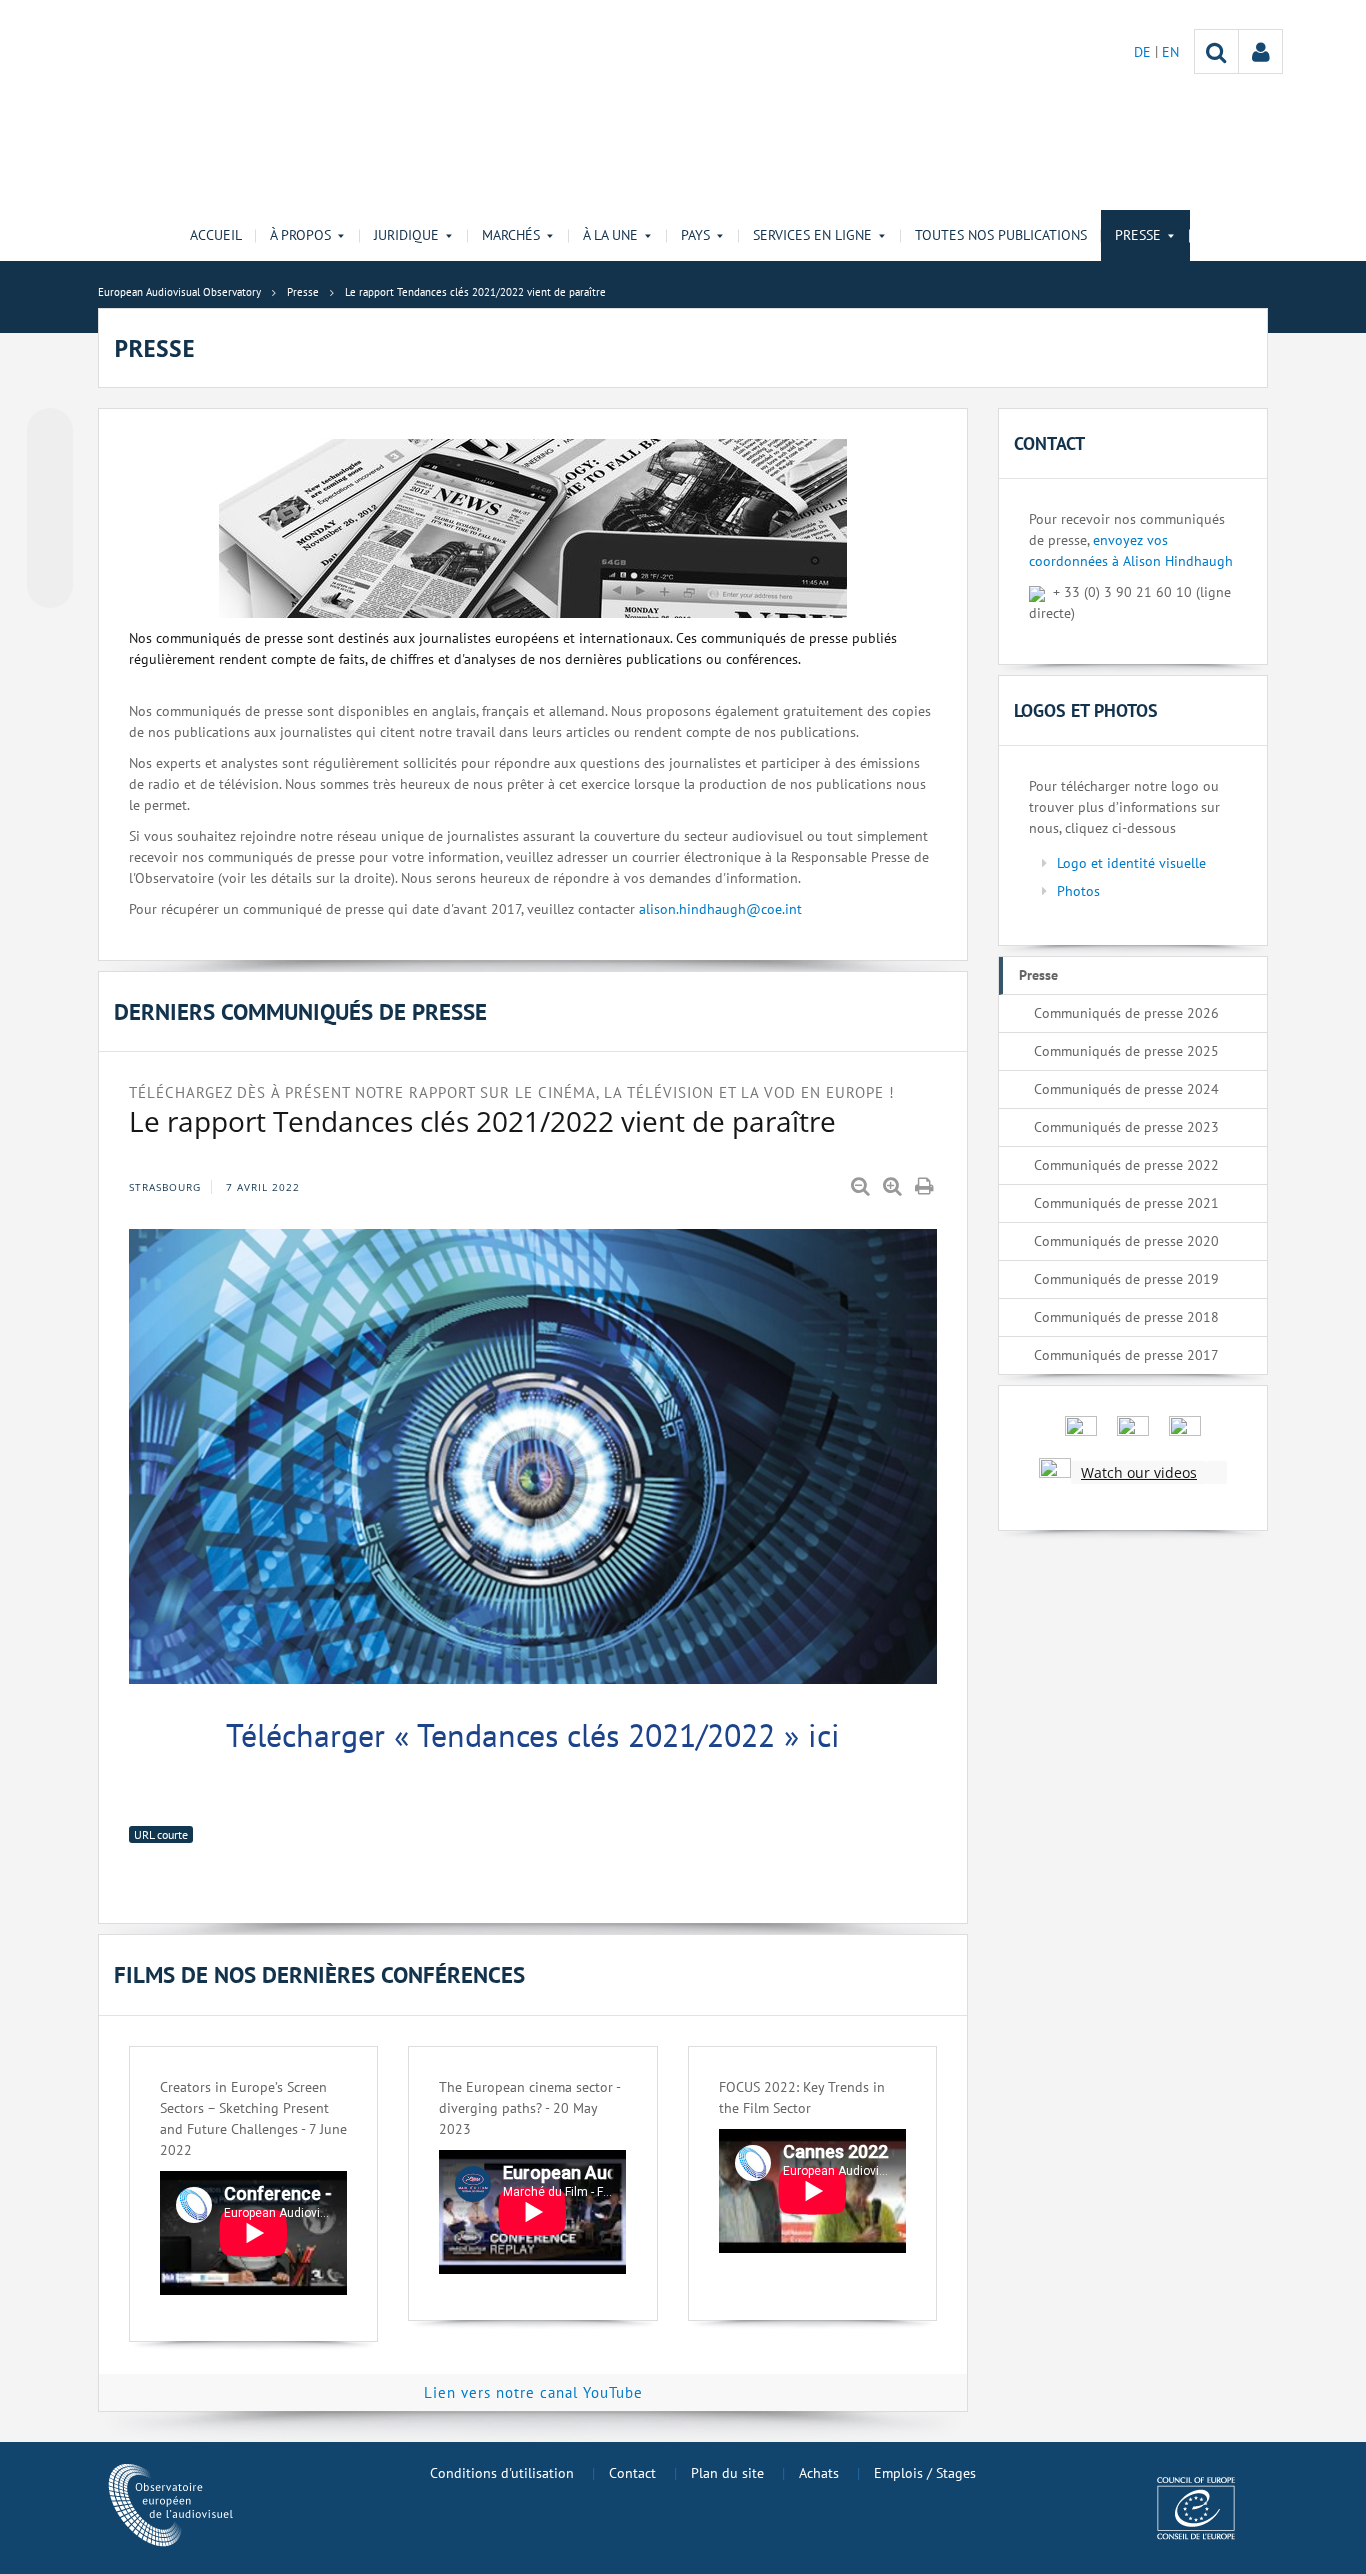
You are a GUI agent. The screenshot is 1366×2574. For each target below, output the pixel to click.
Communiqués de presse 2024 (1126, 1089)
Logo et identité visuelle (1131, 863)
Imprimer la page (926, 1187)
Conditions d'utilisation (502, 2473)
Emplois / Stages (925, 2473)
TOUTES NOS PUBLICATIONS (1001, 235)
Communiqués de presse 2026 (1126, 1013)
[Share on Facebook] (50, 509)
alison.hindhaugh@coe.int (720, 909)
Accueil (216, 235)
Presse (1038, 975)
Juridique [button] (406, 235)
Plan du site (727, 2473)
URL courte (161, 1834)
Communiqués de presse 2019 (1126, 1279)
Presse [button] (1138, 235)
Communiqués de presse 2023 (1126, 1127)
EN (1170, 52)
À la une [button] (610, 235)
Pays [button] (695, 235)
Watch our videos (1139, 1472)
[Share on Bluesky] (50, 433)
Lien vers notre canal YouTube (533, 2392)
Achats (819, 2473)
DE (1144, 52)
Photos (1078, 891)
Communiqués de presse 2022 (1126, 1165)
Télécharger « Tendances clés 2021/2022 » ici (533, 1735)
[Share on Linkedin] (50, 547)
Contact (632, 2473)
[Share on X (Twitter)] (50, 471)
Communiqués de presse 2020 (1126, 1241)
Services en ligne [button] (812, 235)
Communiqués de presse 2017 (1126, 1355)
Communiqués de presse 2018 (1126, 1317)
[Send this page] (50, 585)
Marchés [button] (511, 235)
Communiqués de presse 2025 (1126, 1051)
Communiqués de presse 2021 (1126, 1203)
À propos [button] (300, 235)
